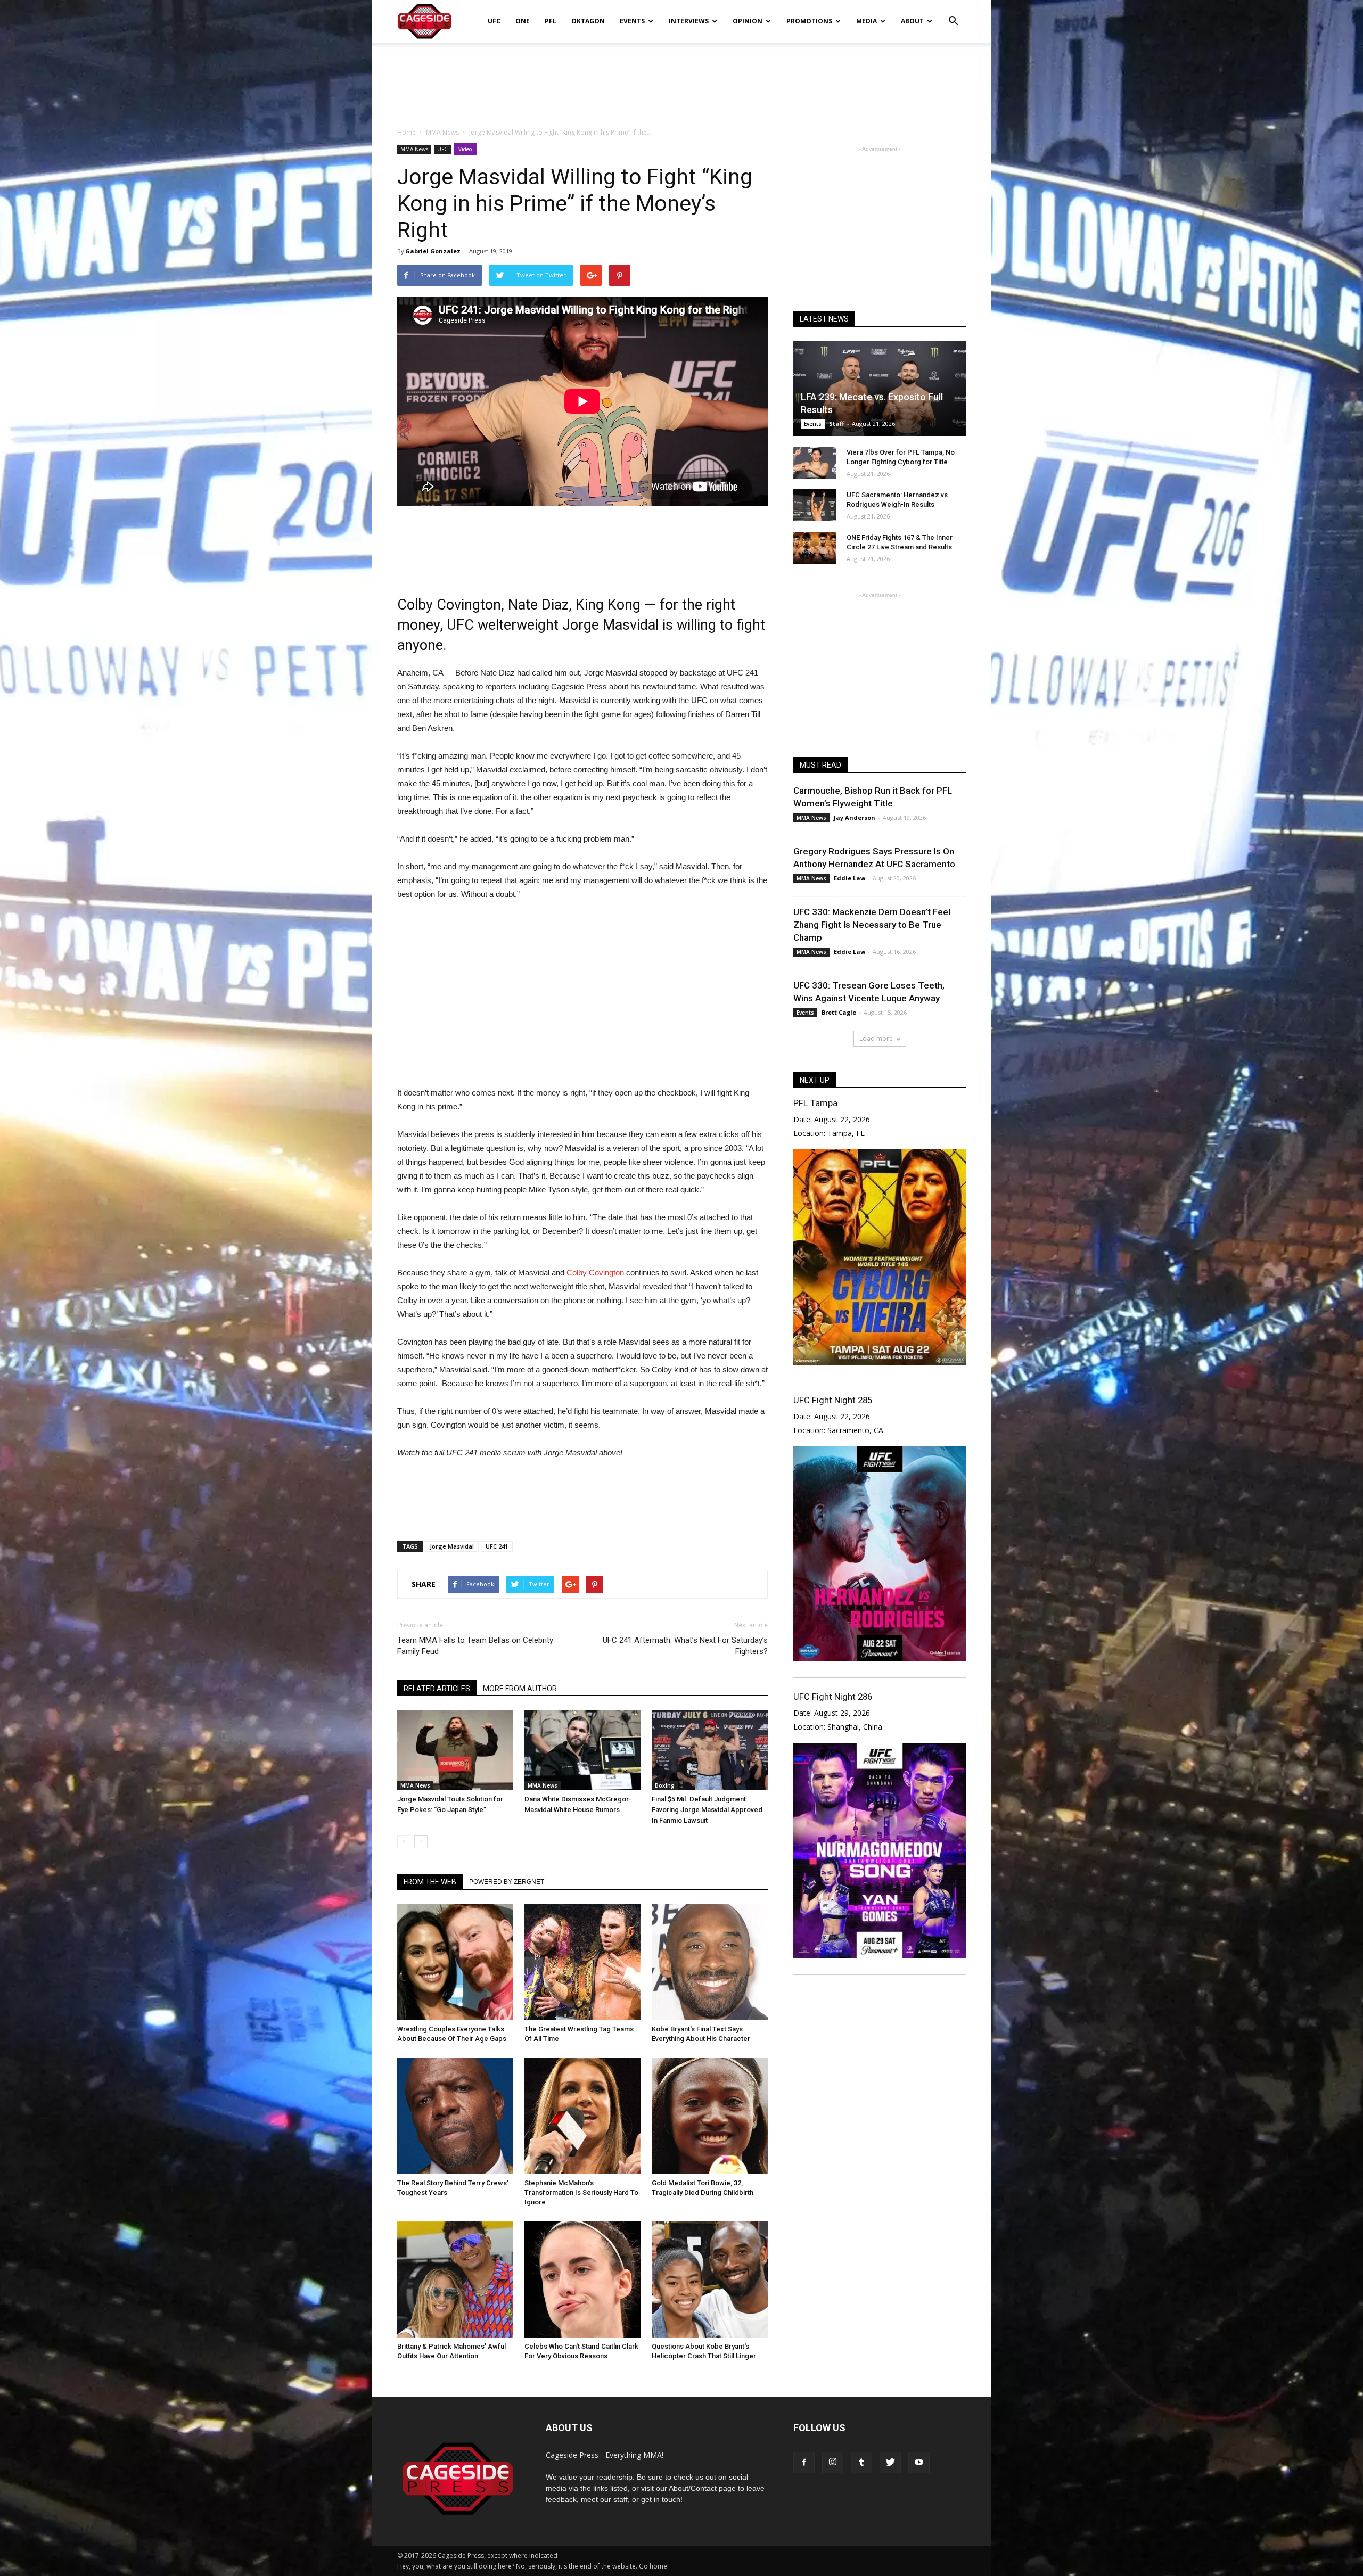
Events (632, 21)
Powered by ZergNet (507, 1882)
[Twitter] (890, 2463)
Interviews (689, 21)
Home (407, 132)
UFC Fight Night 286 (833, 1697)
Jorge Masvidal (452, 1546)
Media (867, 21)
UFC (494, 21)
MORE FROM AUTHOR (520, 1689)
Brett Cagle (839, 1012)
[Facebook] (804, 2463)
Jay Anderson (855, 817)
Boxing (665, 1785)
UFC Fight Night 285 (833, 1400)
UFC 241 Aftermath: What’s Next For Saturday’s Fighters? (685, 1646)
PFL (551, 21)
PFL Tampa (815, 1103)
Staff (837, 423)
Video (465, 149)
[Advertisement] (681, 79)
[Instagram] (833, 2463)
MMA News (414, 149)
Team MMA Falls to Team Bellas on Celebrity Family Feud (475, 1646)
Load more (876, 1038)
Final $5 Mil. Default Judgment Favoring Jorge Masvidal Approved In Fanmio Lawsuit (707, 1810)
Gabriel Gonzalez (433, 251)
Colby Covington (594, 1273)
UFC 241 (497, 1546)
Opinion (748, 21)
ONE (523, 21)
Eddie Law (849, 878)
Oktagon (588, 21)
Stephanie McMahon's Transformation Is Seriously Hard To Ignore (581, 2192)
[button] (953, 14)
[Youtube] (919, 2463)
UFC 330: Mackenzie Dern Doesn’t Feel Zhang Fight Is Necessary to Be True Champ (872, 925)
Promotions (809, 21)
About (912, 21)
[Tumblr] (861, 2463)
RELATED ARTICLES (437, 1689)
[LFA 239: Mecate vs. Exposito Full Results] (880, 388)
